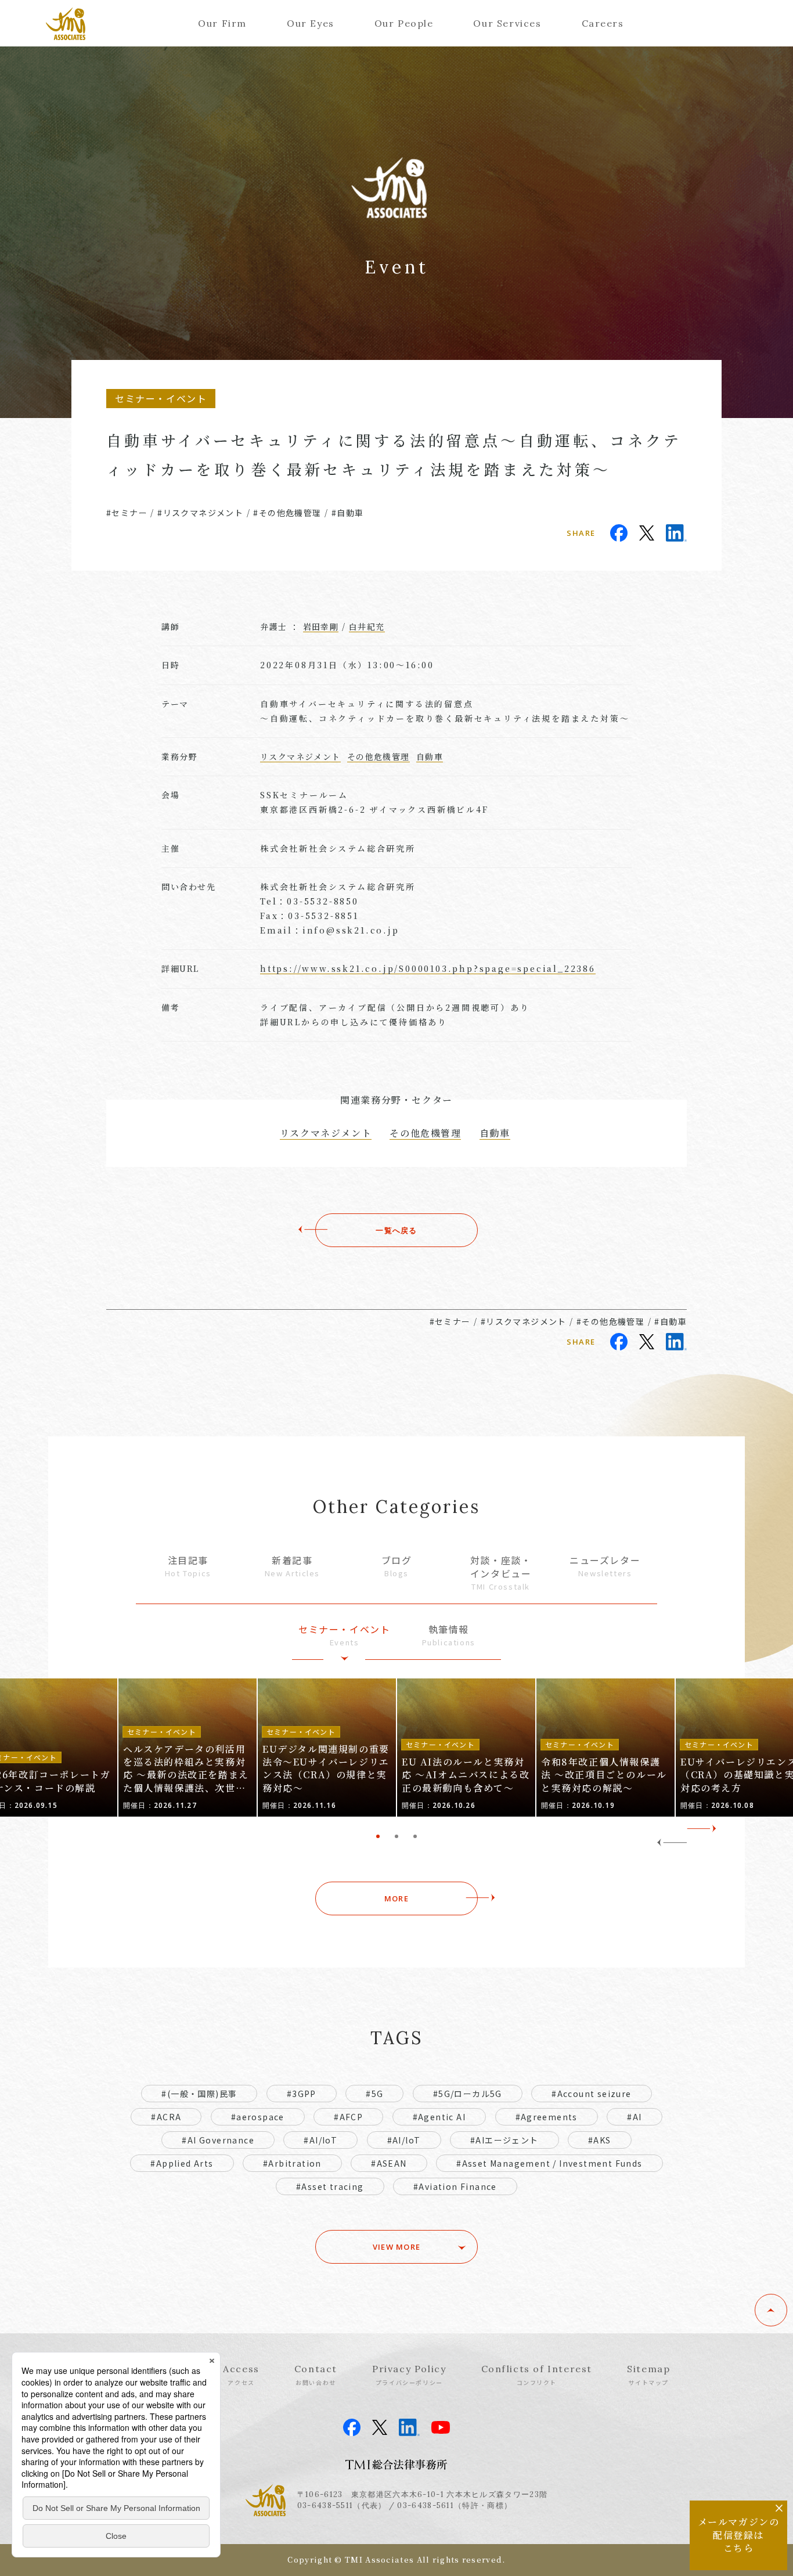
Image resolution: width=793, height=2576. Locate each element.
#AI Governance (218, 2140)
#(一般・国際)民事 (199, 2094)
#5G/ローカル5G (468, 2094)
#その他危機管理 (287, 513)
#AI (634, 2117)
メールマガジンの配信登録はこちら (739, 2535)
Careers (603, 23)
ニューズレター (605, 1566)
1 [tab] (378, 1836)
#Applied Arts (182, 2163)
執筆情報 (449, 1635)
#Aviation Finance (455, 2186)
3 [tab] (415, 1836)
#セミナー (127, 513)
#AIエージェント (504, 2140)
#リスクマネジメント (200, 513)
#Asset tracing (330, 2186)
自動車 (430, 756)
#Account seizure (591, 2094)
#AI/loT (404, 2140)
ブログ (397, 1566)
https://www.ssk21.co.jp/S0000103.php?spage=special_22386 (428, 968)
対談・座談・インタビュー (501, 1572)
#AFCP (348, 2117)
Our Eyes (311, 23)
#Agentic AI (439, 2117)
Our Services (507, 23)
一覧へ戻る (396, 1230)
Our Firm (222, 23)
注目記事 (188, 1566)
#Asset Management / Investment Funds (549, 2163)
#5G (374, 2094)
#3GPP (302, 2094)
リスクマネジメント (300, 756)
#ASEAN (389, 2163)
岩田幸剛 (321, 626)
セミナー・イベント (344, 1635)
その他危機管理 (379, 756)
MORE (396, 1898)
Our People (404, 23)
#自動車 (348, 513)
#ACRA (166, 2117)
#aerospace (258, 2117)
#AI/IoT (320, 2140)
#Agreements (547, 2117)
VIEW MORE (397, 2247)
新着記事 (292, 1566)
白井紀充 (367, 626)
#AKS (600, 2140)
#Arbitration (292, 2163)
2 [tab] (396, 1836)
